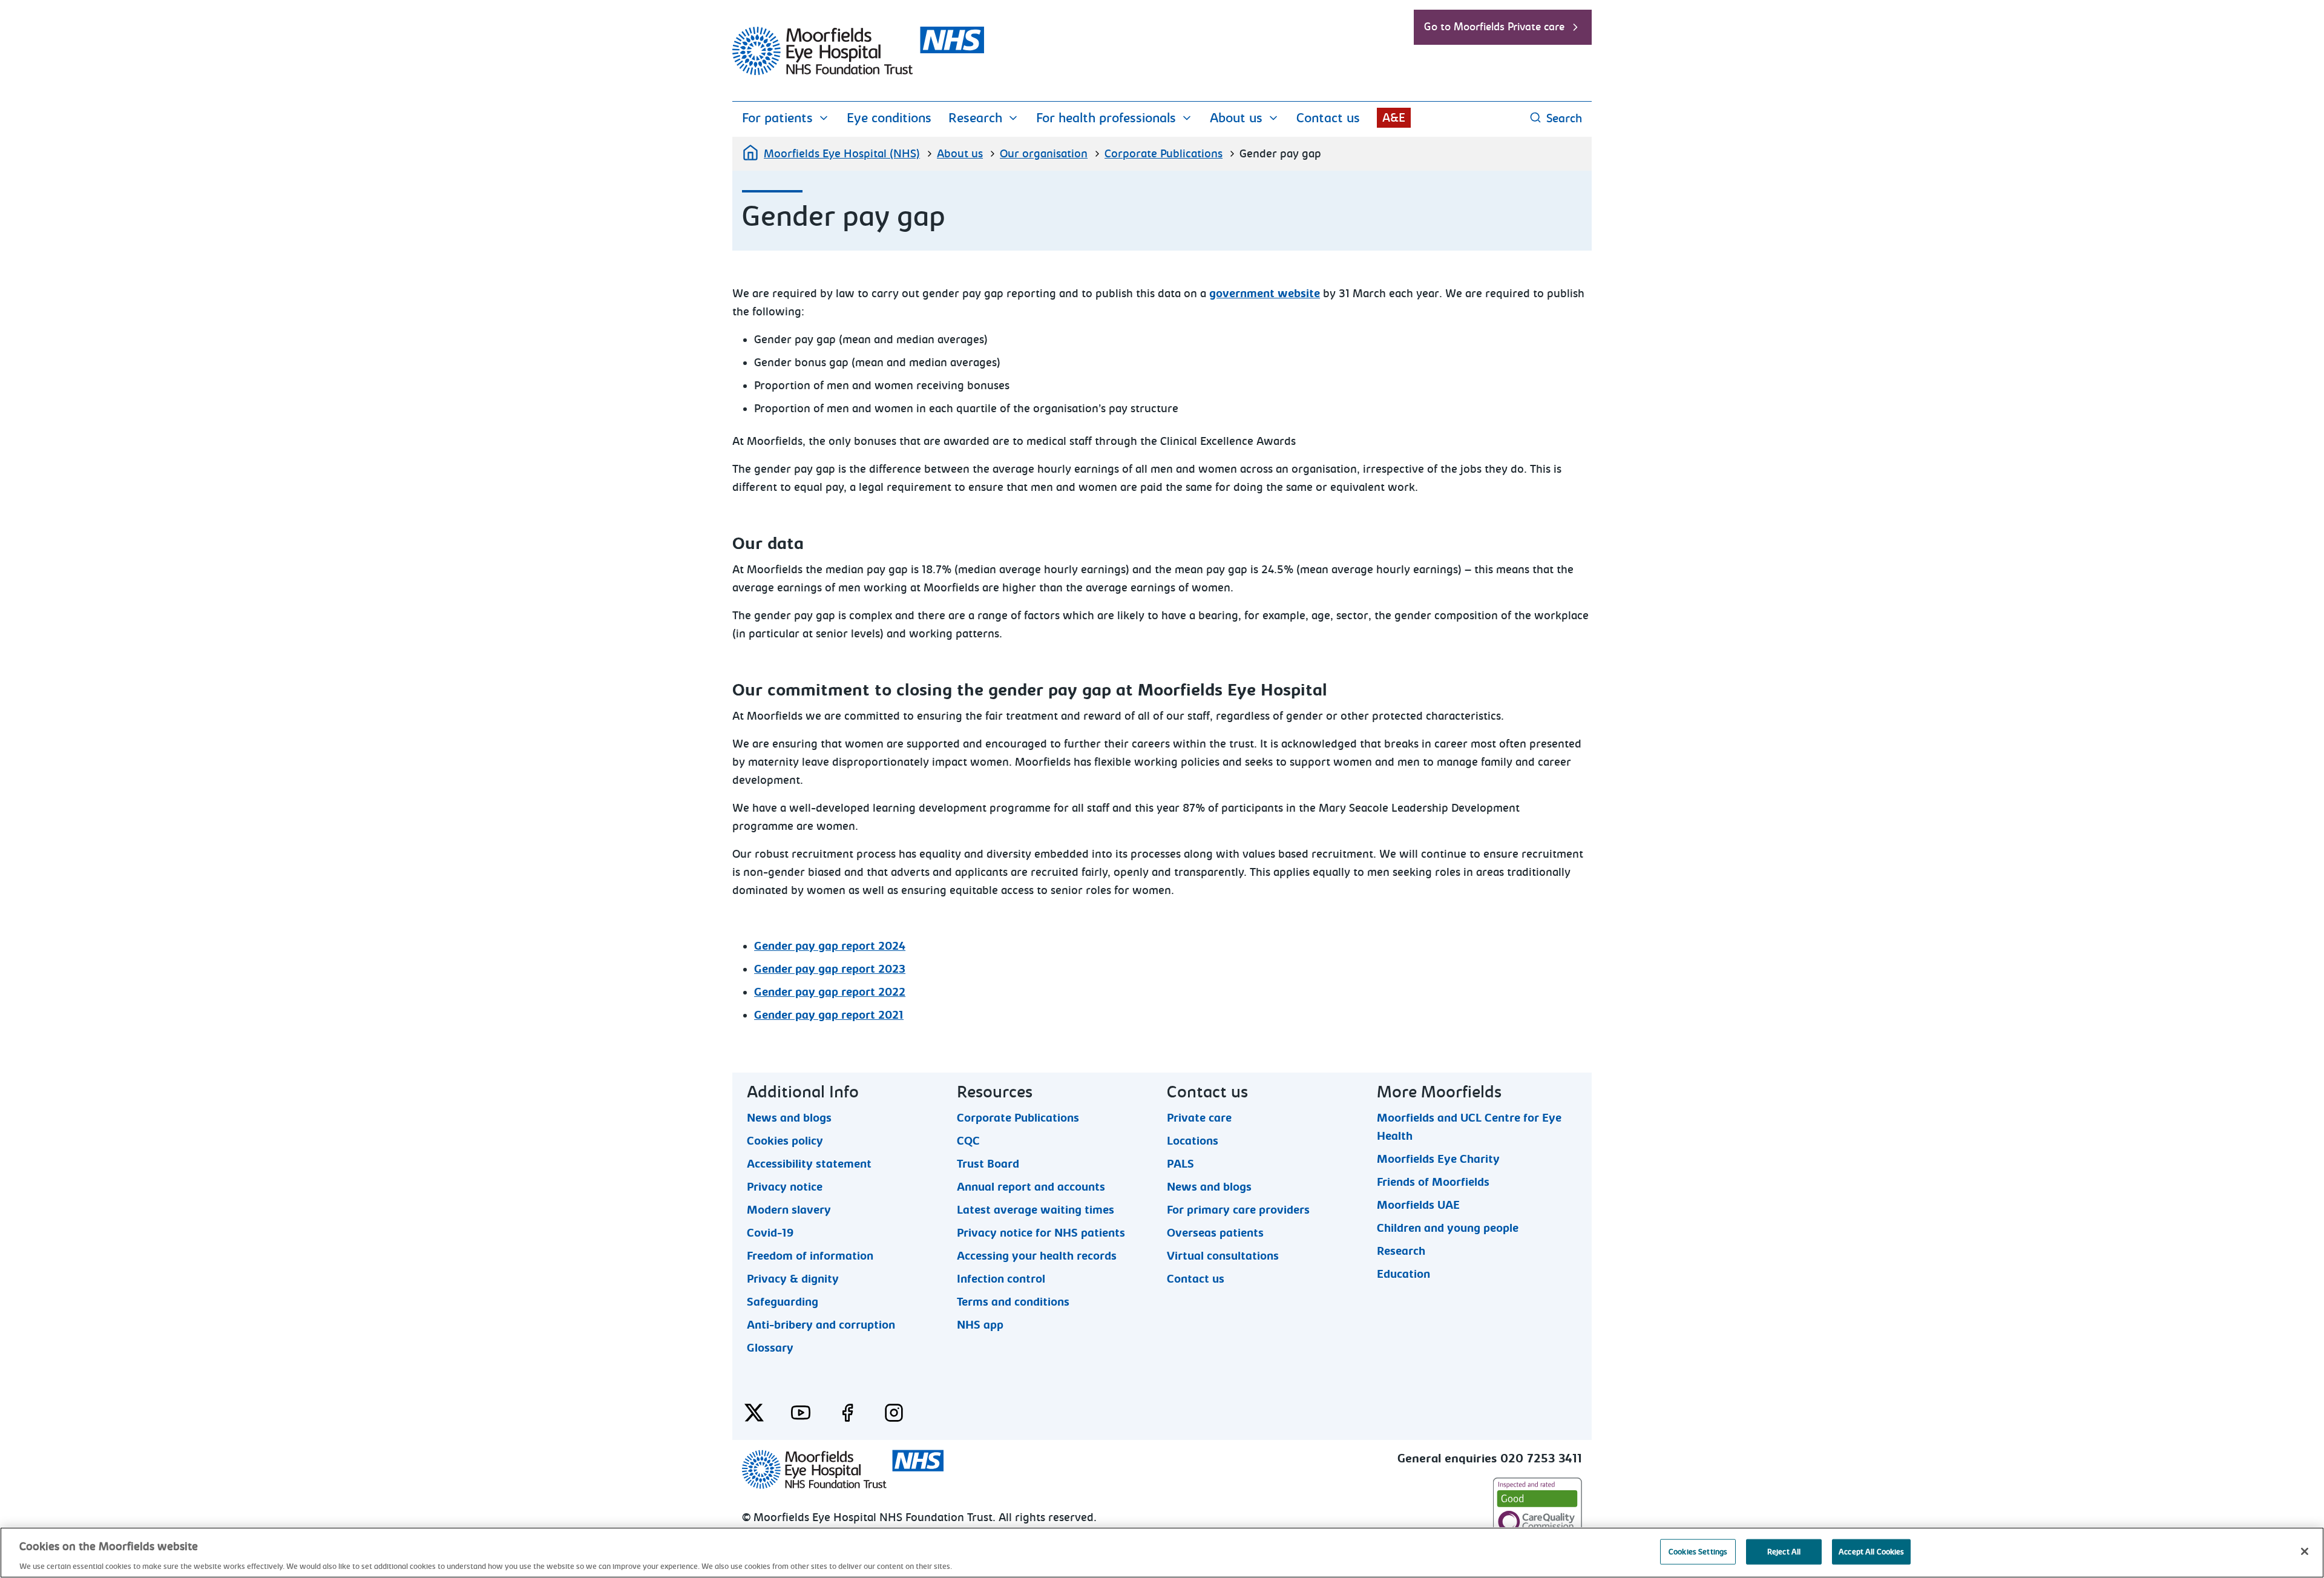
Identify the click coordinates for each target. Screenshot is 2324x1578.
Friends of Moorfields (1433, 1182)
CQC (968, 1140)
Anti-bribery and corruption (821, 1324)
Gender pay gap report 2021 (829, 1015)
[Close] (2305, 1551)
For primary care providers (1238, 1209)
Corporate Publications (1164, 154)
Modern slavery (789, 1209)
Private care (1199, 1117)
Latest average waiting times (1036, 1209)
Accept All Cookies (1871, 1551)
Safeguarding (783, 1301)
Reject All (1784, 1551)
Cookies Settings (1698, 1551)
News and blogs (789, 1117)
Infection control (1001, 1278)
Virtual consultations (1223, 1255)
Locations (1193, 1140)
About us (1236, 118)
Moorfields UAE (1418, 1205)
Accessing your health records (1037, 1255)
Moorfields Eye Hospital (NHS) (842, 154)
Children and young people (1448, 1228)
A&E (1394, 118)
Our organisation (1044, 154)
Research (975, 118)
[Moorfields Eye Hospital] (858, 72)
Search (1564, 118)
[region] (1162, 1553)
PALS (1180, 1163)
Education (1403, 1274)
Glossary (770, 1347)
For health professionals (1106, 118)
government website (1265, 294)
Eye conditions (889, 118)
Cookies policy (785, 1140)
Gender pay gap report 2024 (830, 946)
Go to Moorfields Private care (1494, 27)
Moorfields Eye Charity (1438, 1159)
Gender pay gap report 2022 (830, 992)
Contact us (1328, 118)
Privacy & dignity (793, 1278)
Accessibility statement (809, 1163)
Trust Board (988, 1163)
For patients (777, 118)
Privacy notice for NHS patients (1041, 1232)
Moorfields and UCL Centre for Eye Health (1469, 1117)
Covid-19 (770, 1232)
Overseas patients (1215, 1232)
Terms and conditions (1013, 1301)
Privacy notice (785, 1186)
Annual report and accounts (1031, 1186)
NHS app (980, 1324)
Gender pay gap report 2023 (830, 969)
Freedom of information (810, 1255)
